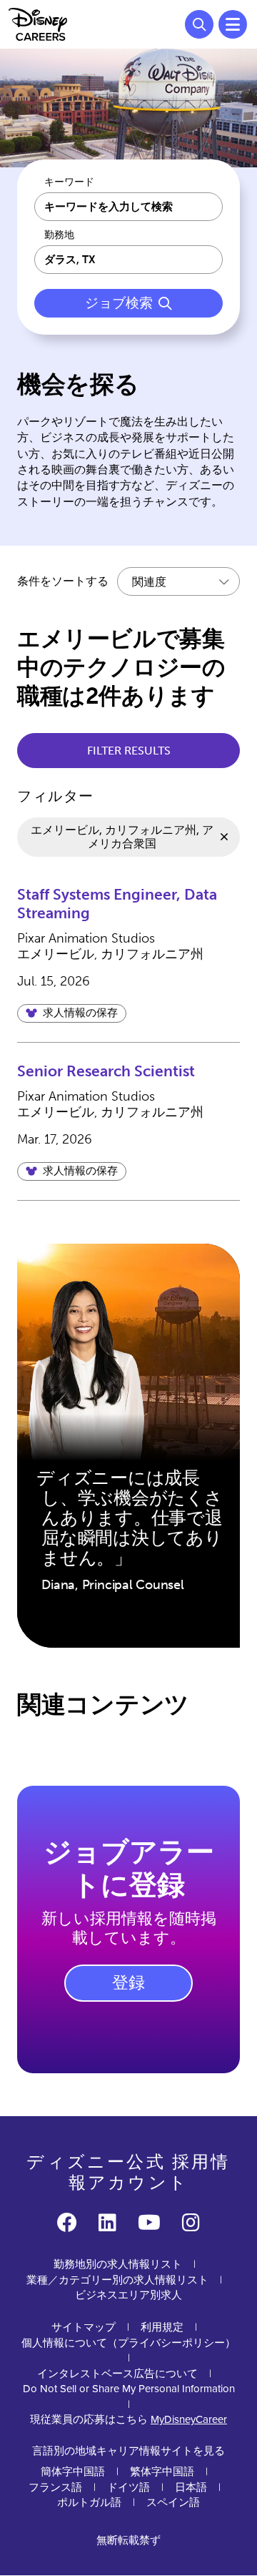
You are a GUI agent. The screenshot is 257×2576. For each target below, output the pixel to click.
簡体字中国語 (73, 2472)
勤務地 (59, 235)
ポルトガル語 (89, 2502)
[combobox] (128, 260)
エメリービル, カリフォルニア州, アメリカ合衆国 (122, 837)
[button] (72, 1013)
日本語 (191, 2487)
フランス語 (55, 2487)
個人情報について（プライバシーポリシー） (128, 2343)
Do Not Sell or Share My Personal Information (129, 2389)
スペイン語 (173, 2502)
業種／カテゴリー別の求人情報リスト (117, 2280)
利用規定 (162, 2327)
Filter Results (129, 751)
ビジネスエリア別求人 (128, 2295)
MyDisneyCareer (189, 2419)
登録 (128, 1982)
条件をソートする (63, 581)
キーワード (69, 182)
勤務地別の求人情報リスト (118, 2264)
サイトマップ (84, 2327)
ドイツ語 (128, 2487)
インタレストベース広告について (117, 2374)
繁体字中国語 (162, 2472)
